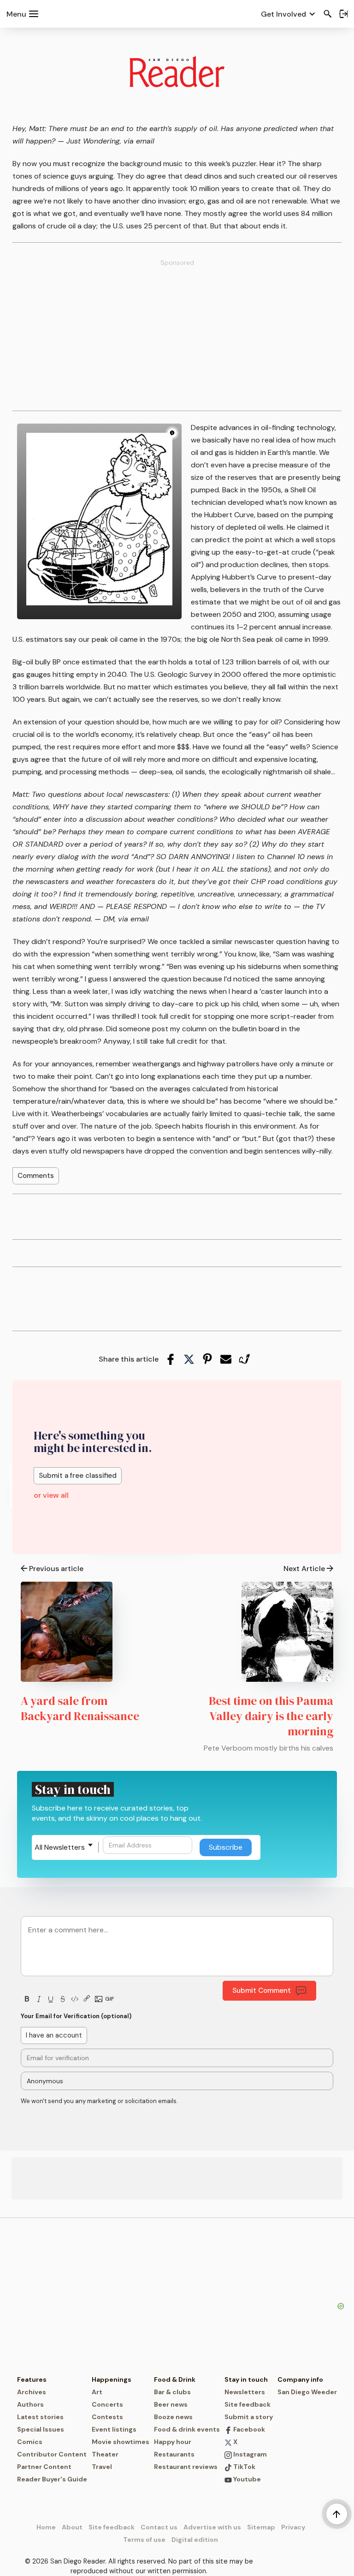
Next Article (304, 1569)
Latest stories (40, 2417)
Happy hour (173, 2442)
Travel (102, 2467)
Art (97, 2392)
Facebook (248, 2429)
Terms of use (144, 2540)
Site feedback (248, 2404)
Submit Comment (262, 1990)
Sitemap (261, 2527)
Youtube (246, 2479)
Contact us (159, 2527)
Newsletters (245, 2392)
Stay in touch (246, 2379)
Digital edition (195, 2540)
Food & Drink (175, 2379)
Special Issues (41, 2429)
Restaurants (174, 2454)
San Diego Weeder (307, 2392)
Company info (300, 2379)
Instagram (249, 2454)
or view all (51, 1495)
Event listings (114, 2429)
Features (32, 2379)
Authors (30, 2404)
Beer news (171, 2404)
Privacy (293, 2527)
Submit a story (249, 2417)
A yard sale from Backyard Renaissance (80, 1708)
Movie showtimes (121, 2442)
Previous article (56, 1569)
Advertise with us (212, 2527)
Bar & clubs (172, 2392)
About (72, 2527)
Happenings (112, 2379)
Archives (32, 2392)
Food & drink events (187, 2429)
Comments (36, 1176)
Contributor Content (52, 2454)
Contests (107, 2417)
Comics (30, 2442)
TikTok (244, 2467)
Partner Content (44, 2467)
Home (46, 2527)
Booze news (173, 2417)
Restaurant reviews (186, 2467)
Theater (105, 2454)
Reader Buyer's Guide (52, 2479)
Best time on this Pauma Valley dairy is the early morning (271, 1716)
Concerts (107, 2404)
